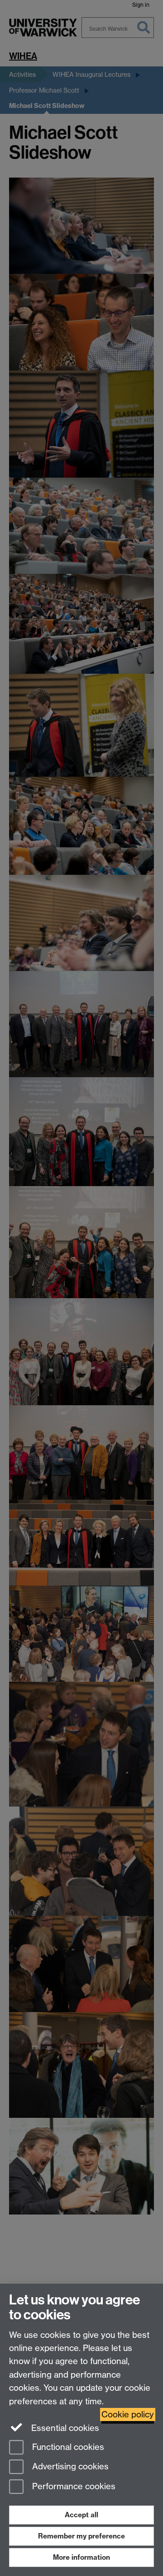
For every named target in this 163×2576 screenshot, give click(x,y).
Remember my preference (81, 2536)
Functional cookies (67, 2447)
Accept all (81, 2515)
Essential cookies (64, 2428)
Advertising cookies (69, 2467)
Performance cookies (73, 2487)
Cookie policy (128, 2414)
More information (81, 2557)
